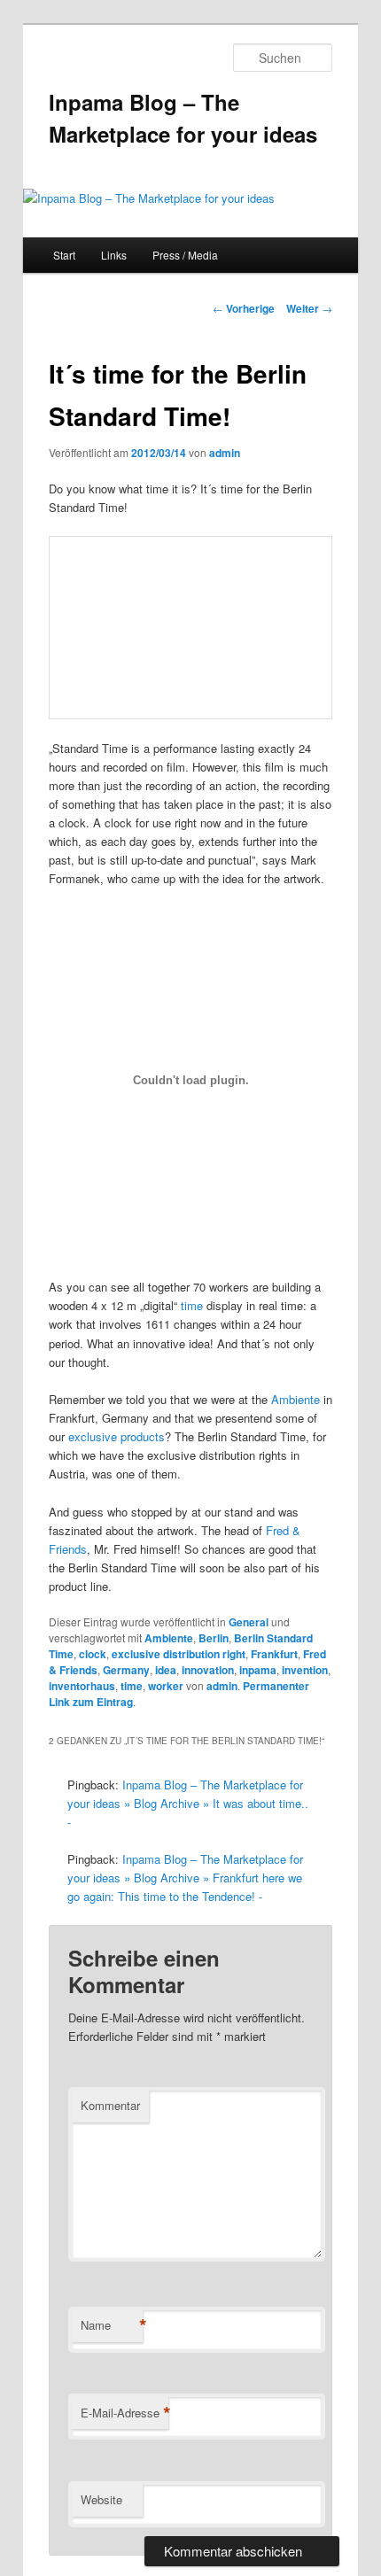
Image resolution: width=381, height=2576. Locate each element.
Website (101, 2499)
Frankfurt (274, 1654)
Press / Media (185, 255)
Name (112, 2325)
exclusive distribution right (179, 1654)
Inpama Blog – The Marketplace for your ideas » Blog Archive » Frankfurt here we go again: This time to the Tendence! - (185, 1878)
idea (166, 1670)
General (249, 1622)
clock (93, 1654)
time (192, 1305)
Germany (126, 1670)
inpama (258, 1670)
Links (114, 255)
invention (305, 1670)
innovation (208, 1670)
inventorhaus (82, 1686)
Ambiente (295, 1399)
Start (64, 255)
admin (225, 453)
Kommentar (110, 2105)
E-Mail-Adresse (124, 2413)
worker (166, 1686)
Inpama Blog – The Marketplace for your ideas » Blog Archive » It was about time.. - (188, 1803)
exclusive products (117, 1436)
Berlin (214, 1638)
